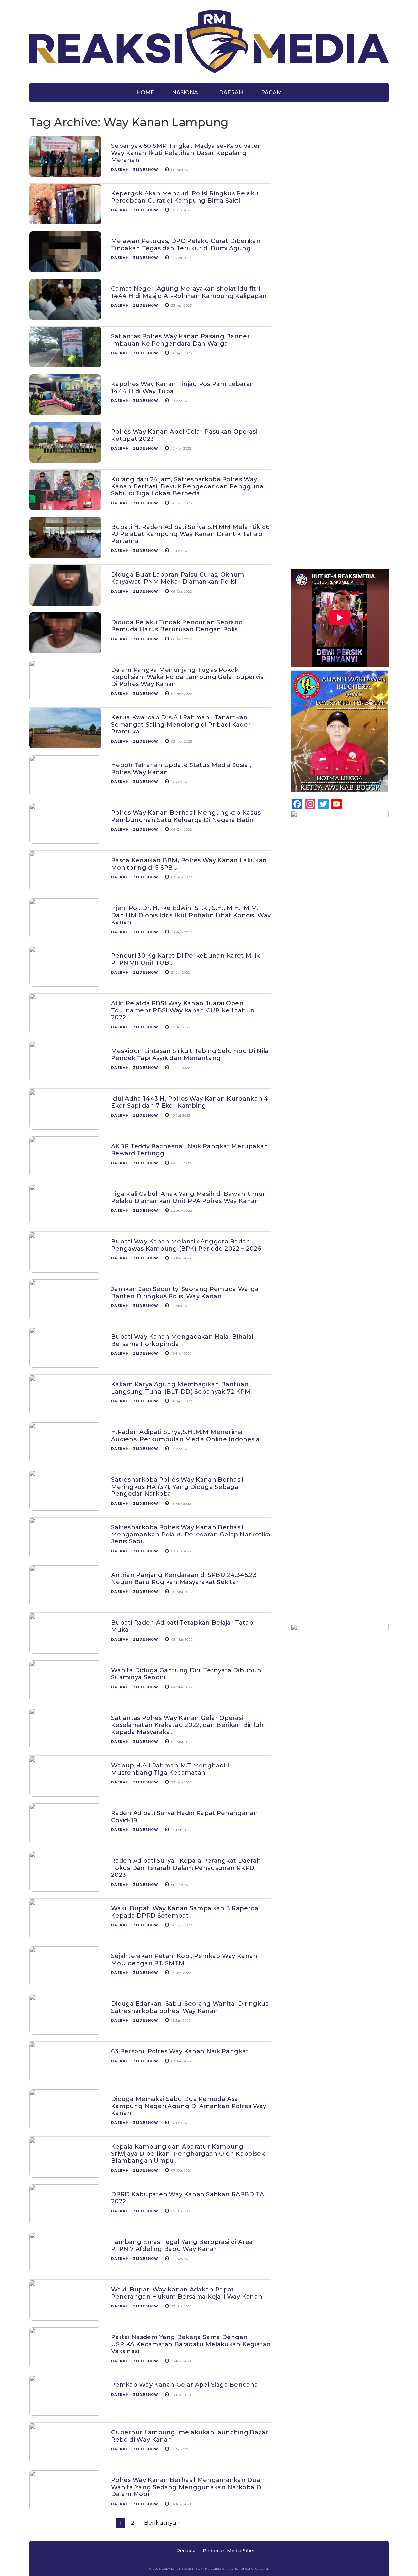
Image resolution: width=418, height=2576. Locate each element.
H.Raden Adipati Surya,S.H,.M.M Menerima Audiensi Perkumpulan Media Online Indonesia (185, 1436)
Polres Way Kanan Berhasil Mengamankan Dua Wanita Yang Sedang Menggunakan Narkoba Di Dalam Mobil (187, 2487)
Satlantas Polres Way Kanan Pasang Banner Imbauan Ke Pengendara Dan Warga (180, 340)
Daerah (231, 93)
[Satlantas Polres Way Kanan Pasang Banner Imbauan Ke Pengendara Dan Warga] (65, 364)
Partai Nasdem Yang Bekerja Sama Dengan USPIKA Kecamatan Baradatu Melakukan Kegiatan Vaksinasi (191, 2344)
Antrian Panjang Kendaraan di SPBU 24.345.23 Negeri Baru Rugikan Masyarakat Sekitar (184, 1579)
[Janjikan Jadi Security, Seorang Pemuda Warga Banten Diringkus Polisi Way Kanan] (65, 1317)
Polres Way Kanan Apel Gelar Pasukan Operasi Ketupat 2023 (184, 435)
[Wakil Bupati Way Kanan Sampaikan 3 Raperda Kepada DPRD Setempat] (65, 1936)
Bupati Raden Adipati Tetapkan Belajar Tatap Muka (182, 1626)
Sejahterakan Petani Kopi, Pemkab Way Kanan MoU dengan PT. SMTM (184, 1960)
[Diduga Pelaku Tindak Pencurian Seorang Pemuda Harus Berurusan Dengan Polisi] (65, 650)
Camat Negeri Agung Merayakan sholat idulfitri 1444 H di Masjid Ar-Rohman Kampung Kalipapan (189, 292)
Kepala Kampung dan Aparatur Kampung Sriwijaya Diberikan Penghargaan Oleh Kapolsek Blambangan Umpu (188, 2154)
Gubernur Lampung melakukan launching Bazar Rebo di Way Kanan (190, 2436)
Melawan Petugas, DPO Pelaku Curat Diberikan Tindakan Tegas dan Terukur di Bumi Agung (186, 245)
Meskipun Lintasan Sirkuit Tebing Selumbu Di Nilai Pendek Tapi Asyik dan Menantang (191, 1055)
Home (145, 93)
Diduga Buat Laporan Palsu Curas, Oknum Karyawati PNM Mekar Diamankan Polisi (177, 578)
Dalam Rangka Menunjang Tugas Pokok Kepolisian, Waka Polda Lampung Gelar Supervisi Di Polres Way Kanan (188, 677)
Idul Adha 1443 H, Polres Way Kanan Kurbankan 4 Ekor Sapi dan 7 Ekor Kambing (190, 1102)
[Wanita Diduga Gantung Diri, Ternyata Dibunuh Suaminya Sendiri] (65, 1698)
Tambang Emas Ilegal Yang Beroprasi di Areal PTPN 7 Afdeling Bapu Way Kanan (183, 2245)
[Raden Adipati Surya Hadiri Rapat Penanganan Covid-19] (65, 1841)
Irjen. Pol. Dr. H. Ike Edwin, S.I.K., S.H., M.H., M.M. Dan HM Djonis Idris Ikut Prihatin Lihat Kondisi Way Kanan (191, 915)
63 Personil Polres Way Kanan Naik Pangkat (180, 2051)
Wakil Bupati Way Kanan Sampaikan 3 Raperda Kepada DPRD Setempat (185, 1912)
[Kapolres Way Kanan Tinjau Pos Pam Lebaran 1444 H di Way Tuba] (65, 411)
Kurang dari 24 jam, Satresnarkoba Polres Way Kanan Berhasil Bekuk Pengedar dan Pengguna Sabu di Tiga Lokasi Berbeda (187, 486)
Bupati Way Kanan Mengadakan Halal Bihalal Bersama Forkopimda (182, 1340)
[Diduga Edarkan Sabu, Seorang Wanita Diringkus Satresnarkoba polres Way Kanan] (65, 2031)
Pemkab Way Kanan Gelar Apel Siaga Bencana (185, 2385)
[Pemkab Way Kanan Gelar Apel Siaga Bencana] (65, 2412)
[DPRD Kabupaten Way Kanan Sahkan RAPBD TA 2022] (65, 2222)
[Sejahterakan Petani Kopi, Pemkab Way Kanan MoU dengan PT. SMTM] (65, 1983)
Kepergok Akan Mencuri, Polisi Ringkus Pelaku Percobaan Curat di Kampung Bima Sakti (185, 197)
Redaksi (186, 2551)
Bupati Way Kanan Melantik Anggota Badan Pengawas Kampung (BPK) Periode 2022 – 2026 (186, 1245)
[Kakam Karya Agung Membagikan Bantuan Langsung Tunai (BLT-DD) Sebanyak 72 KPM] (65, 1412)
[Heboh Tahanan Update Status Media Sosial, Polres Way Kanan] (65, 793)
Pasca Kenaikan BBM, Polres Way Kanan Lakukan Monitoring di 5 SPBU (189, 864)
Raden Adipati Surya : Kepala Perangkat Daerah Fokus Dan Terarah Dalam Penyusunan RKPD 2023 (186, 1868)
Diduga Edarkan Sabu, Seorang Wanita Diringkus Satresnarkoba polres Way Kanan (190, 2007)
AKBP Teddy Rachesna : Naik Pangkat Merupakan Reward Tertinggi (190, 1150)
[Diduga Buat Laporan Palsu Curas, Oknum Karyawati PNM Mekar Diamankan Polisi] (65, 602)
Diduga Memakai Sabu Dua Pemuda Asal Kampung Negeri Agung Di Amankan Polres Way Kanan (189, 2106)
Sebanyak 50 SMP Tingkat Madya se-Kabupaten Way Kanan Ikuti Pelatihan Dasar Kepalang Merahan (187, 153)
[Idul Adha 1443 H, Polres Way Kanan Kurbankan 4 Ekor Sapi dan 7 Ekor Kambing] (65, 1126)
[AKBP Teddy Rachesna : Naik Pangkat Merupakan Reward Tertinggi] (65, 1174)
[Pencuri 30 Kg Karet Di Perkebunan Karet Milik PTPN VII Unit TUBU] (65, 983)
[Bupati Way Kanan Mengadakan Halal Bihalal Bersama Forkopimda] (65, 1364)
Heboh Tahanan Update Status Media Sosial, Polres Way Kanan (181, 769)
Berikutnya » (162, 2523)
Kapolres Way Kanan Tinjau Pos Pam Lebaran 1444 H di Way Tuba (183, 388)
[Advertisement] (340, 237)
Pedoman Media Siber (229, 2551)
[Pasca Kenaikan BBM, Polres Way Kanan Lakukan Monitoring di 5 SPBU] (65, 888)
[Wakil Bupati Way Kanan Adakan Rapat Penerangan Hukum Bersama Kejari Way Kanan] (65, 2317)
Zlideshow (146, 170)
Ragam (271, 93)
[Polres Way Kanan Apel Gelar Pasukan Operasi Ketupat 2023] (65, 459)
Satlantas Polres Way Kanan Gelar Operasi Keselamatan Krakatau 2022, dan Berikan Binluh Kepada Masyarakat (187, 1725)
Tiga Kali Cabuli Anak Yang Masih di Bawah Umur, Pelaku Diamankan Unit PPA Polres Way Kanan (189, 1197)
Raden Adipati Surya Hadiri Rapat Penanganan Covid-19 (185, 1817)
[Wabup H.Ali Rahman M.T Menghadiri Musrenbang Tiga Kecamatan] (65, 1793)
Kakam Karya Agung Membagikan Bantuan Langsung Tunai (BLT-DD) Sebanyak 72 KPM (181, 1388)
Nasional (187, 93)
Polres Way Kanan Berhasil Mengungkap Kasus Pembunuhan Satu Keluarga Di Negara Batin (186, 816)
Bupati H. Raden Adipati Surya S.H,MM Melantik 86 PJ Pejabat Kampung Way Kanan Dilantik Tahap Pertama (190, 534)
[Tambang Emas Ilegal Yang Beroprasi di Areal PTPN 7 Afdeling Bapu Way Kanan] (65, 2269)
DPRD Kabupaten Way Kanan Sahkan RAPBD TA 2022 (187, 2198)
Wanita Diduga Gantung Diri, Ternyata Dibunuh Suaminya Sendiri (186, 1674)
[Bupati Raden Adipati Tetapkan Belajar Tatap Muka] (65, 1650)
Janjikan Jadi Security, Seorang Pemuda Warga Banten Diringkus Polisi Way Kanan (185, 1293)
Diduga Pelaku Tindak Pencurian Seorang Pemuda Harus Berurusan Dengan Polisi (177, 626)
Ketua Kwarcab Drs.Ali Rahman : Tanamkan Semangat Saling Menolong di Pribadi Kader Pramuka (181, 725)
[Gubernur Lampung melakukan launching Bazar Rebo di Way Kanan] (65, 2460)
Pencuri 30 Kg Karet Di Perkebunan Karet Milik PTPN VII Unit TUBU (185, 959)
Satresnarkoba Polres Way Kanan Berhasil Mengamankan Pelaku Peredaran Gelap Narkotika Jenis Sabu (191, 1534)
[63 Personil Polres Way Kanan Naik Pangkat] (65, 2079)
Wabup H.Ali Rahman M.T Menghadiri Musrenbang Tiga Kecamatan (170, 1769)
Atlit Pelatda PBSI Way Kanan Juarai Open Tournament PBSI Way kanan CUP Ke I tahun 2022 (183, 1010)
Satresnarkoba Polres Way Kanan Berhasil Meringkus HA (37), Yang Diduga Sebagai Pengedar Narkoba (177, 1487)
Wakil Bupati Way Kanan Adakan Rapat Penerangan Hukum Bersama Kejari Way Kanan (187, 2293)
